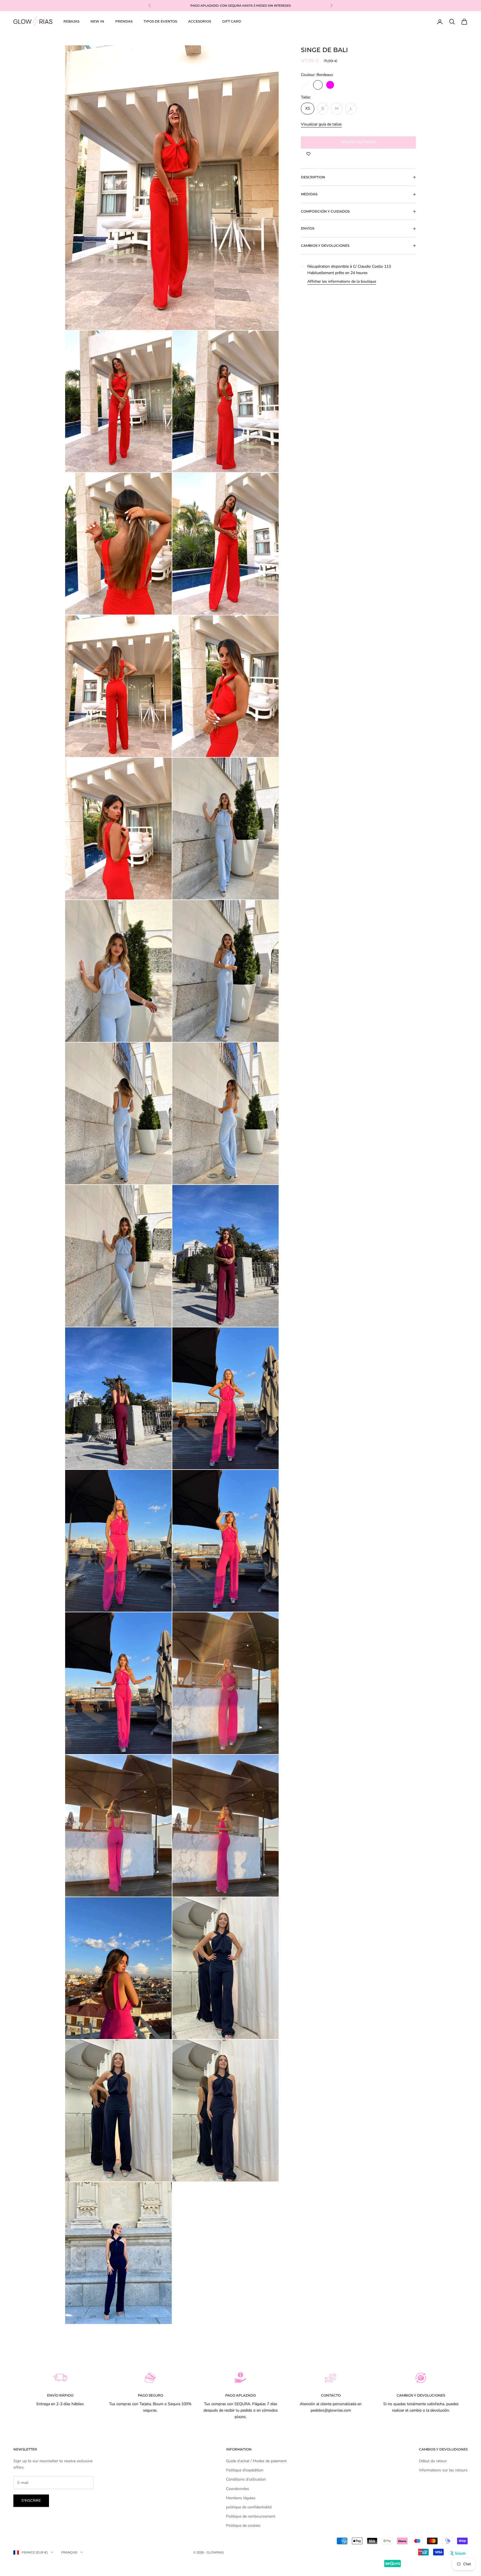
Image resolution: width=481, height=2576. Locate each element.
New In (97, 21)
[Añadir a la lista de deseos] (308, 154)
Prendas (124, 21)
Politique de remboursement (251, 2516)
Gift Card (232, 21)
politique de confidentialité (249, 2507)
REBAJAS (71, 21)
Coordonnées (238, 2489)
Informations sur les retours (443, 2470)
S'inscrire (31, 2501)
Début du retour (433, 2461)
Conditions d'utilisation (246, 2479)
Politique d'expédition (245, 2470)
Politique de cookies (243, 2526)
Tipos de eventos (160, 21)
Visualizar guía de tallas (321, 124)
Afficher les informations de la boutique (342, 281)
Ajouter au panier (358, 142)
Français (69, 2552)
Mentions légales (241, 2498)
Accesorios (200, 21)
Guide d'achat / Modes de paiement (256, 2461)
